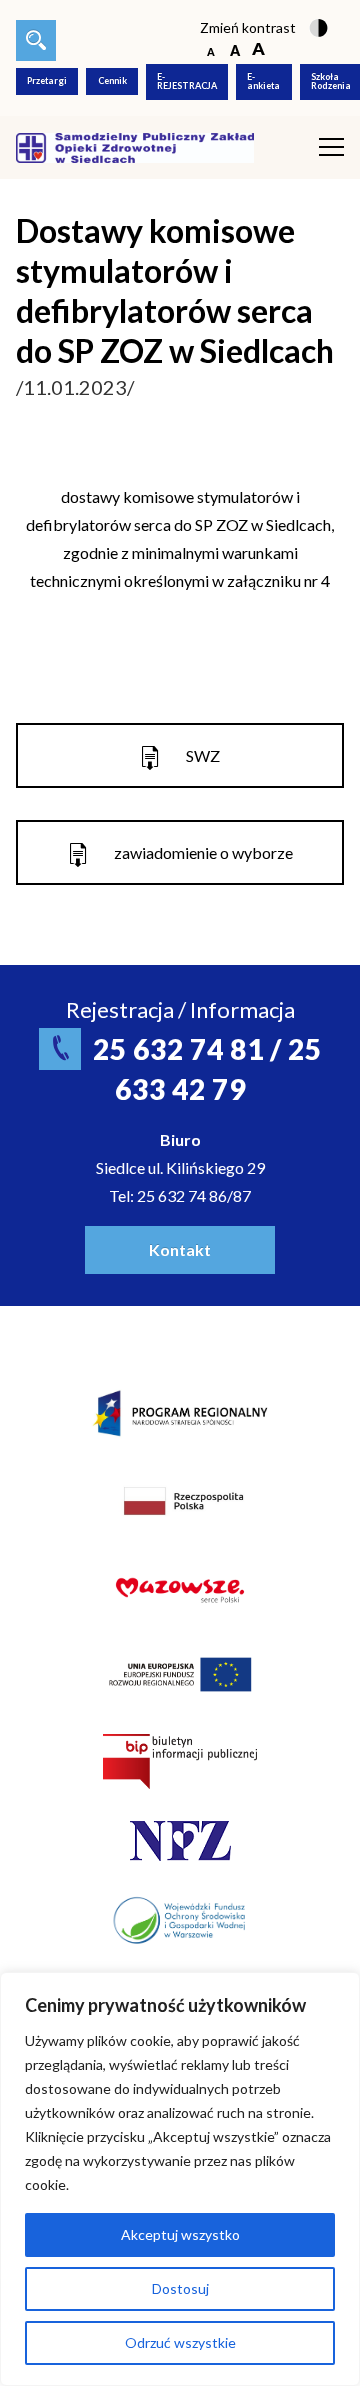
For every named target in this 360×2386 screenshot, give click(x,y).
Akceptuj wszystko (180, 2234)
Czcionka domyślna (210, 50)
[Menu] (331, 147)
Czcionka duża (258, 50)
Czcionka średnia (234, 50)
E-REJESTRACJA (187, 81)
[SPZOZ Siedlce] (135, 145)
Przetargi (47, 80)
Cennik (112, 80)
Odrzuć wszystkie (180, 2342)
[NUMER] (36, 40)
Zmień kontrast (248, 27)
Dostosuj (180, 2288)
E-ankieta (263, 81)
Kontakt (180, 1249)
